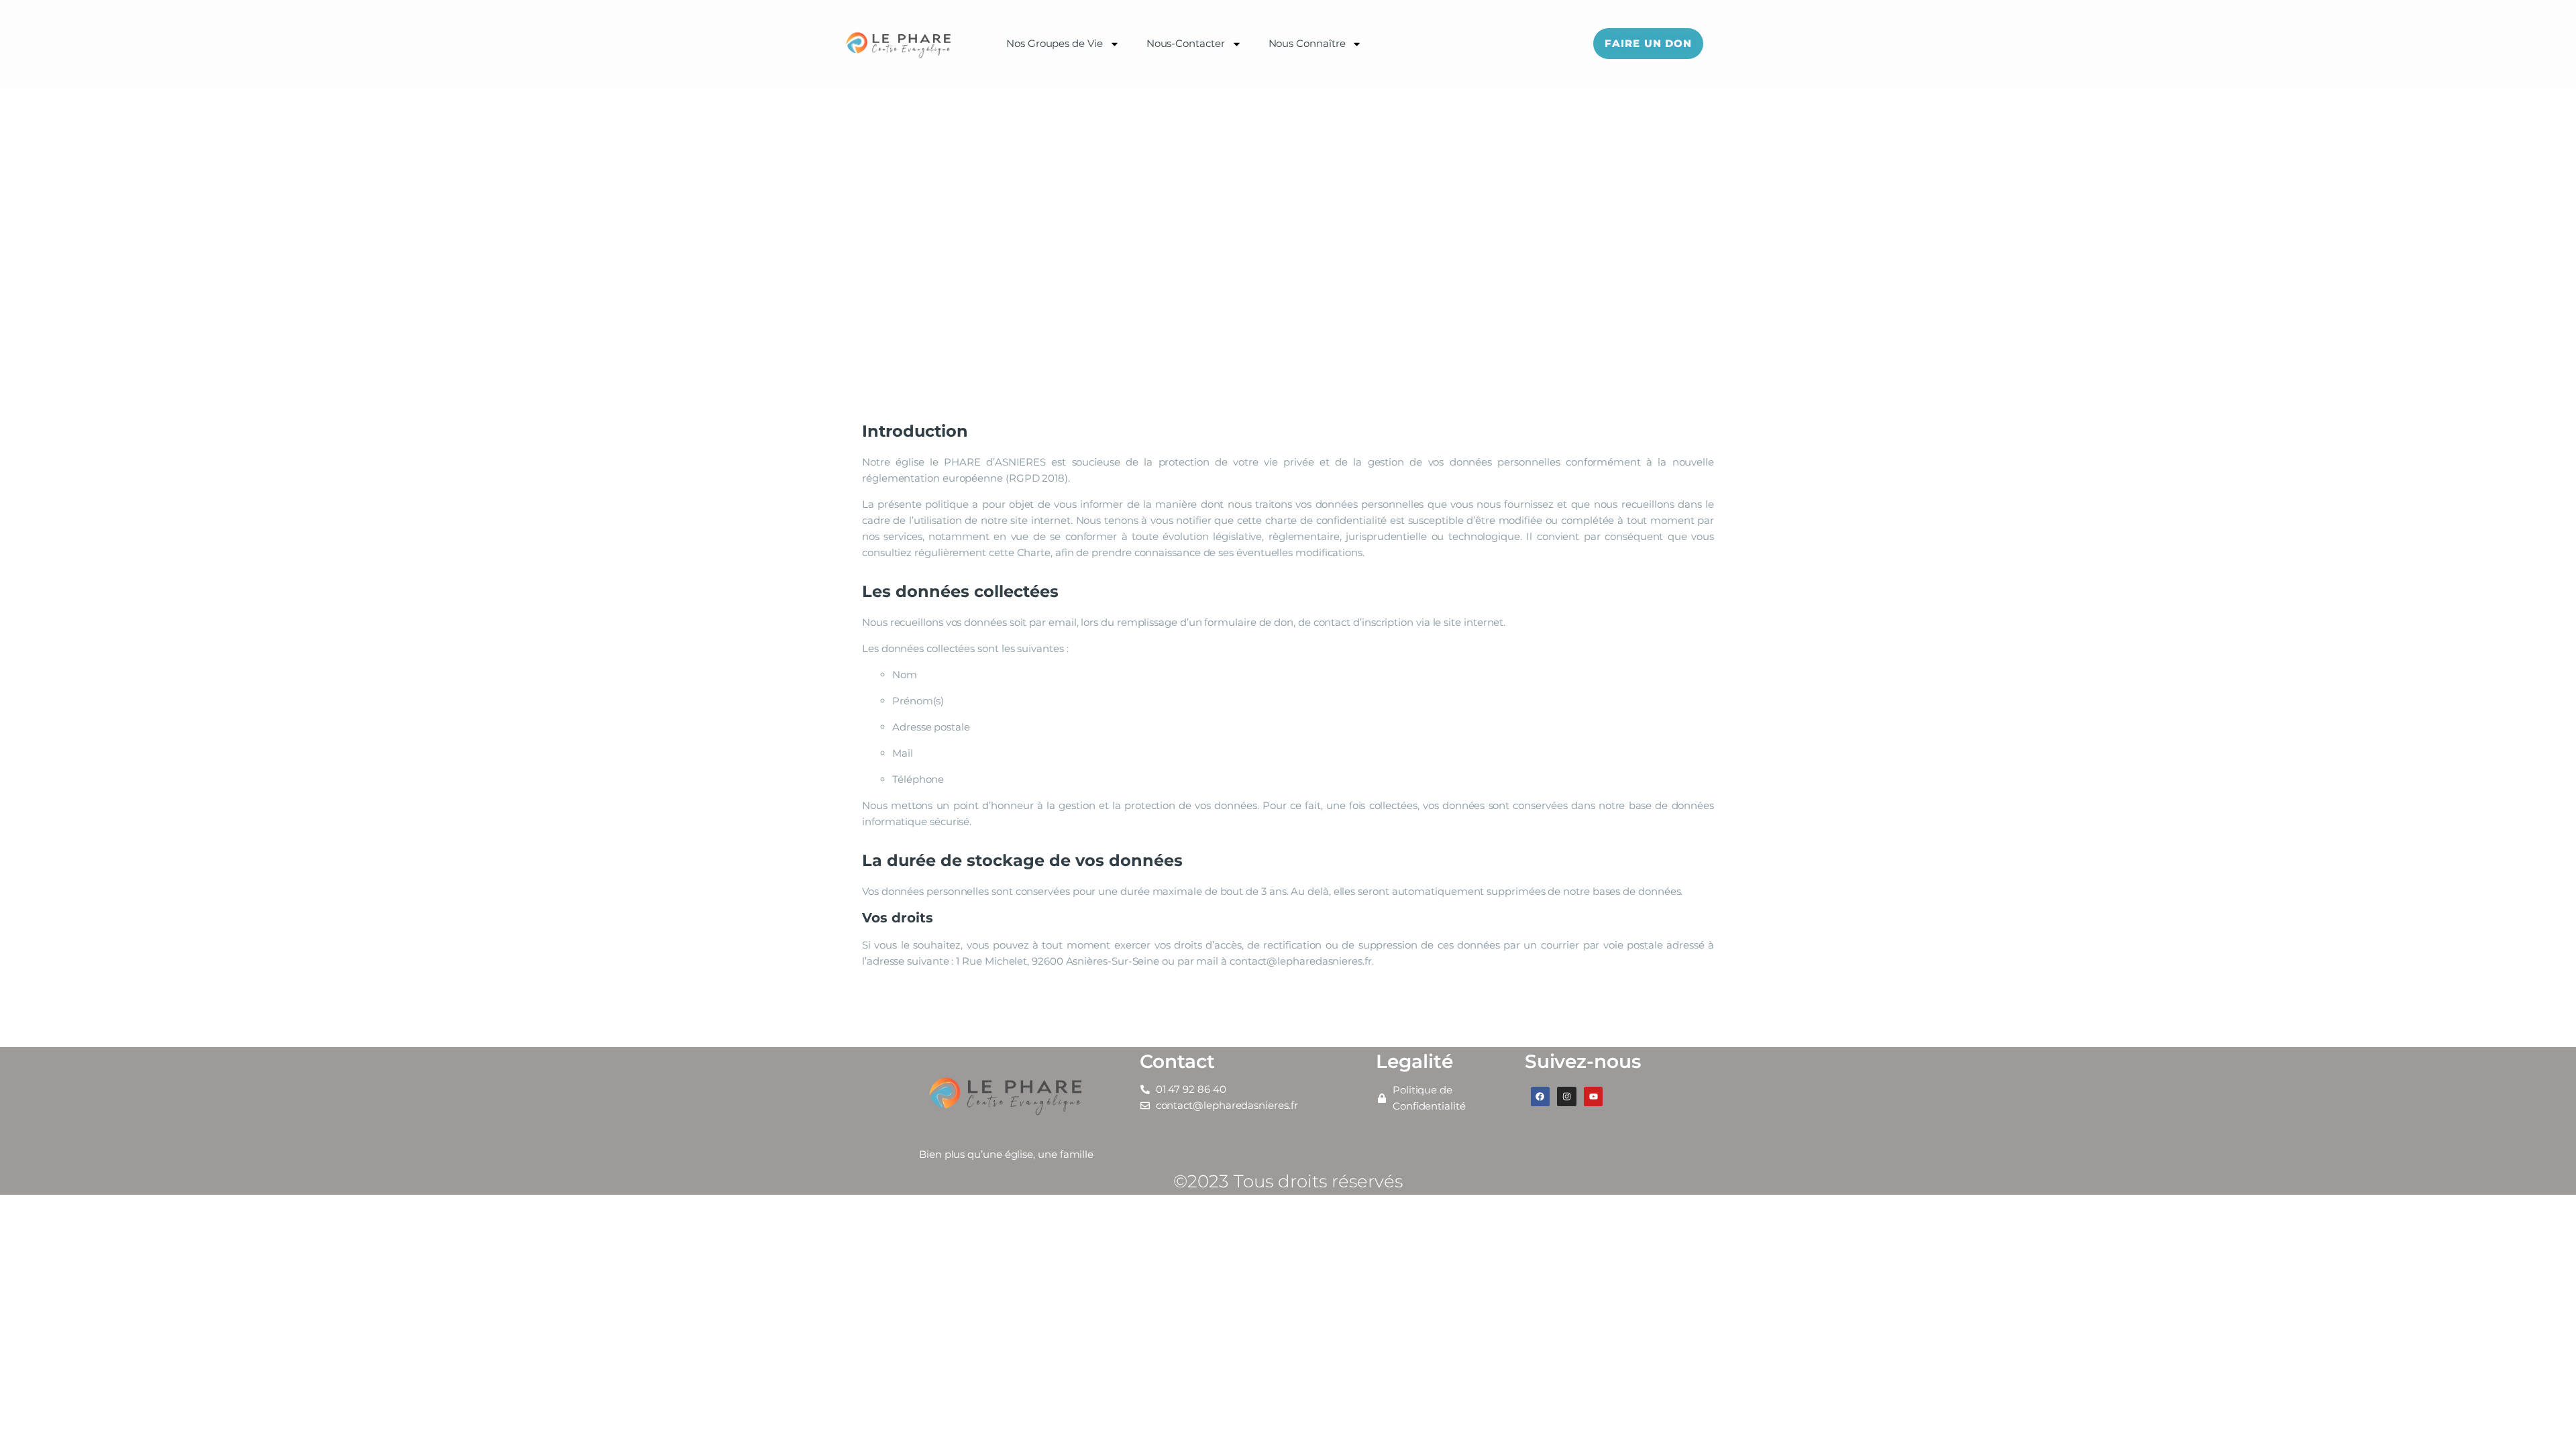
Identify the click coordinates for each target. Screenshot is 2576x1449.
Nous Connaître (1307, 43)
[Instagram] (1567, 1096)
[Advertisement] (1288, 188)
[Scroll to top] (2542, 1417)
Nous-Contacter (1186, 43)
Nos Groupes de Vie (1055, 43)
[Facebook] (1541, 1096)
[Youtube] (1594, 1096)
